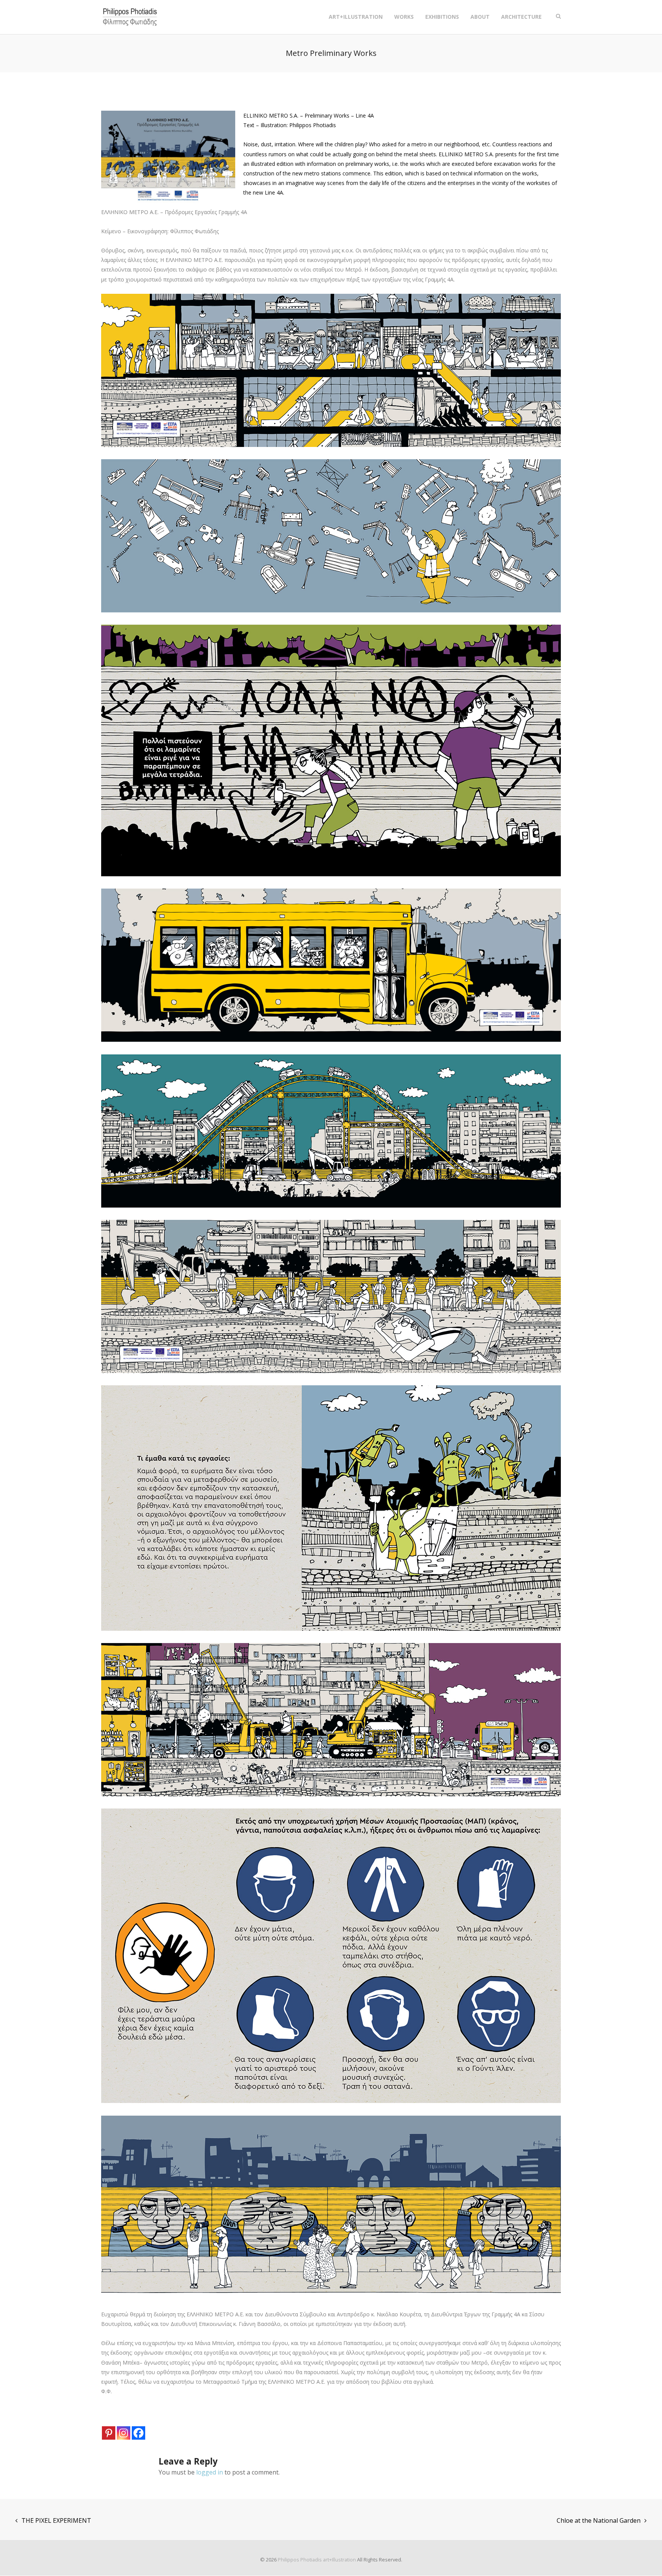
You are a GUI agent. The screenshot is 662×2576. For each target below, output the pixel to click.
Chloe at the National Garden (599, 2520)
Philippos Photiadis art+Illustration (317, 2560)
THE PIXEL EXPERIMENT (56, 2520)
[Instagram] (124, 2433)
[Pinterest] (109, 2433)
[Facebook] (138, 2433)
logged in (210, 2472)
